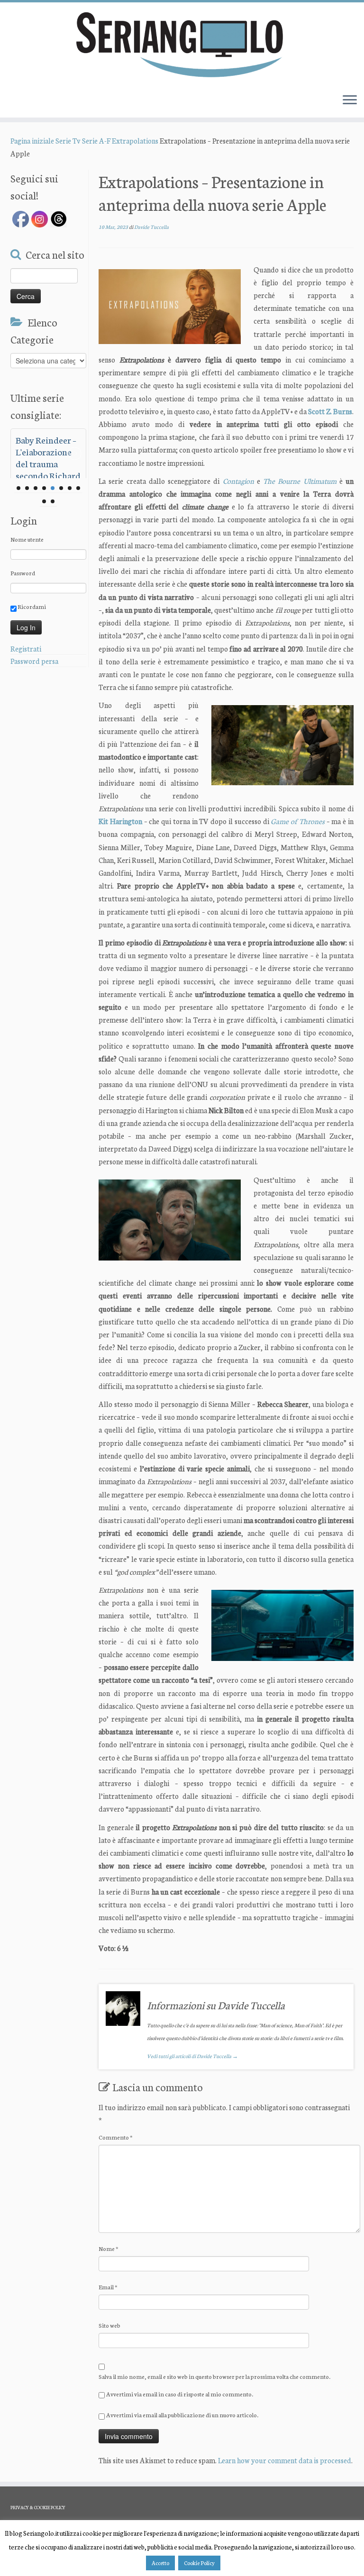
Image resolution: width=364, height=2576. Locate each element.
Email (108, 2287)
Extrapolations (135, 141)
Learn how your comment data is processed (285, 2460)
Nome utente (27, 539)
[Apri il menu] (350, 100)
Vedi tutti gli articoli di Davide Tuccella (192, 2056)
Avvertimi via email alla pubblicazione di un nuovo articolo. (182, 2415)
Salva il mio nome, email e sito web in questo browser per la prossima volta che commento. (214, 2376)
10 (53, 501)
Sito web (109, 2325)
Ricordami (31, 606)
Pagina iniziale (32, 141)
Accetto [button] (160, 2563)
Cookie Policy (199, 2563)
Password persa (34, 661)
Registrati (26, 649)
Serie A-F (96, 141)
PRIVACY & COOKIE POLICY (38, 2507)
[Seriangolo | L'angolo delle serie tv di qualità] (182, 44)
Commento (116, 2137)
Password (23, 573)
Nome (109, 2248)
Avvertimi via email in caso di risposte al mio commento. (180, 2394)
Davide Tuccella (151, 227)
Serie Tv (68, 141)
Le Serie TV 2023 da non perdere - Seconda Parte (47, 451)
